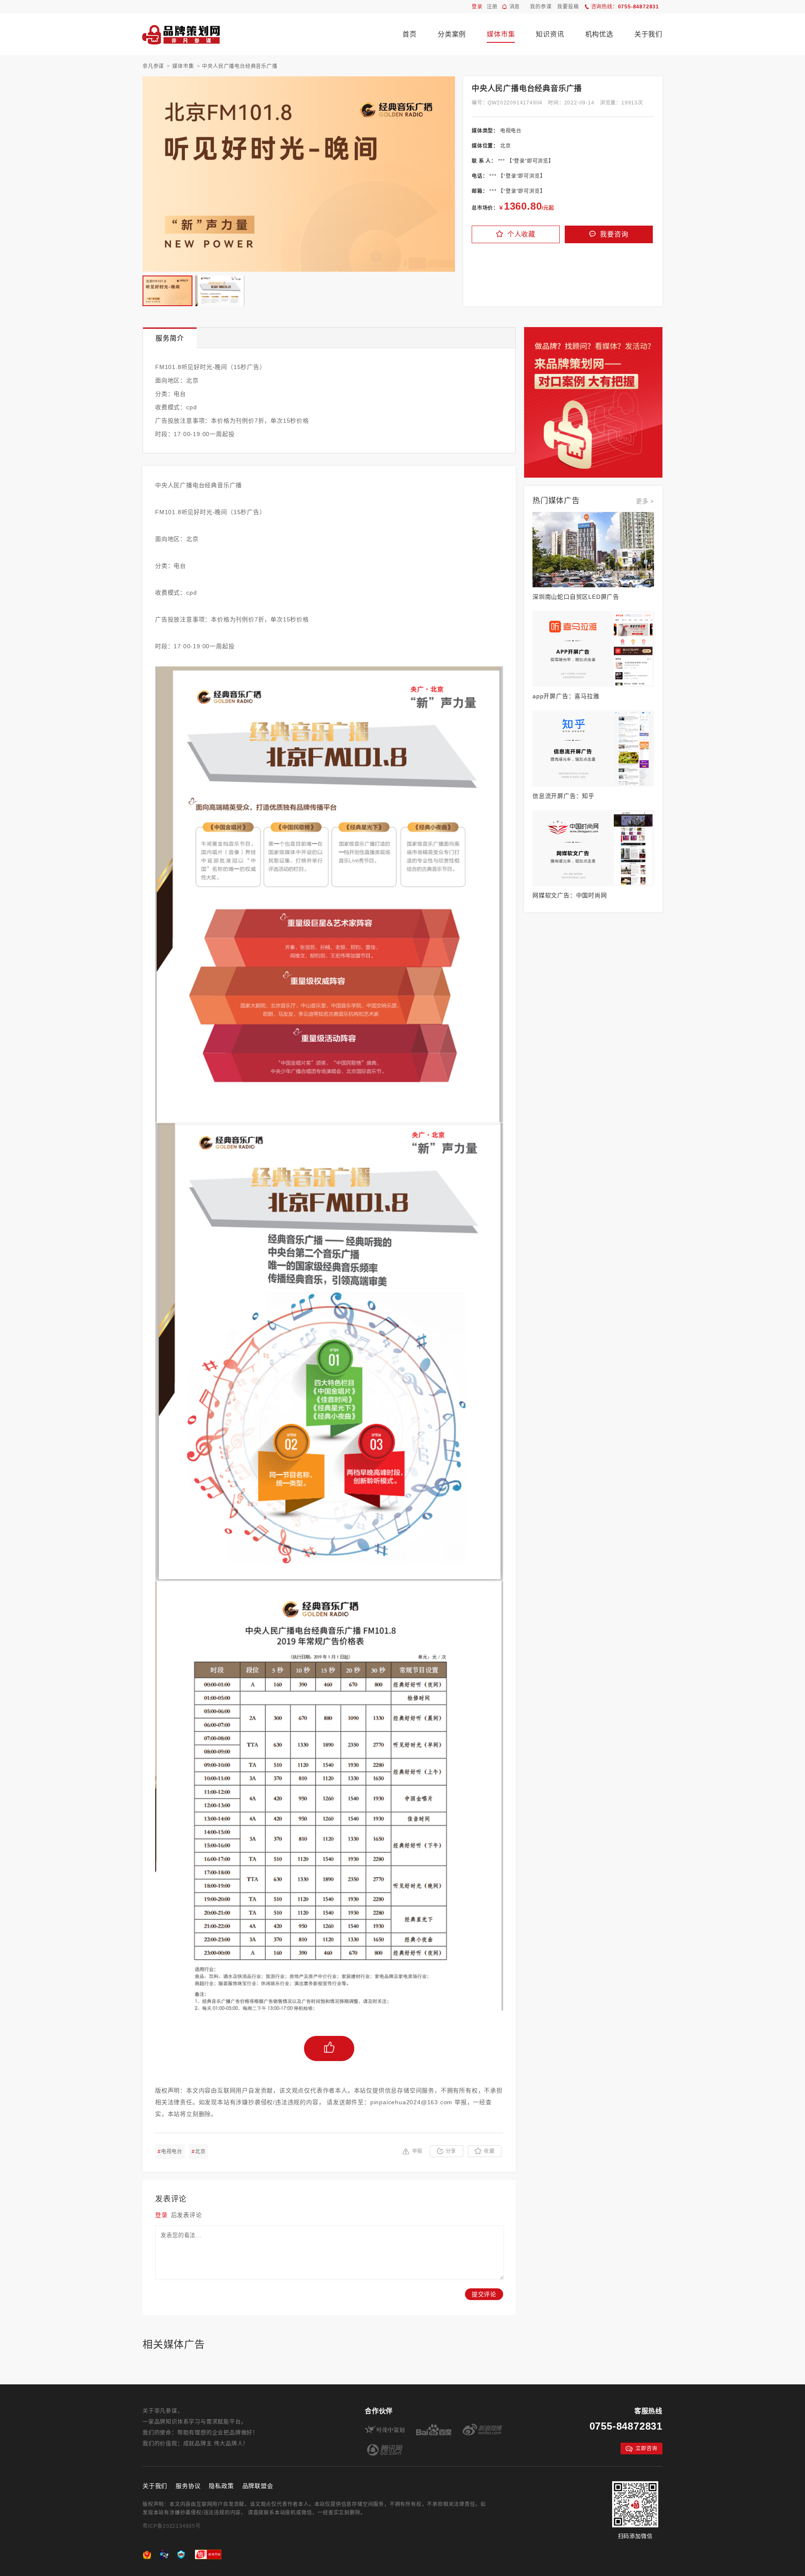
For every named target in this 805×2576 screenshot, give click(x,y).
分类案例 (452, 34)
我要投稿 (568, 7)
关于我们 (648, 34)
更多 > (645, 501)
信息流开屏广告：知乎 (563, 796)
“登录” (520, 161)
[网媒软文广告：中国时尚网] (593, 848)
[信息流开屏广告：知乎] (593, 748)
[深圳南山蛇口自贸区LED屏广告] (593, 550)
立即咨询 (646, 2449)
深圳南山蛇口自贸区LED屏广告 (576, 597)
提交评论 (484, 2294)
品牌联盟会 (258, 2486)
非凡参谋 (153, 66)
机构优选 (599, 34)
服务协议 (188, 2486)
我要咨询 (614, 234)
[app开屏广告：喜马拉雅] (593, 649)
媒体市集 (501, 34)
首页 (410, 34)
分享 (451, 2151)
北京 (199, 2152)
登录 (477, 7)
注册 (492, 7)
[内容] (593, 331)
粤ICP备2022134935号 (172, 2526)
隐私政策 (221, 2486)
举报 (418, 2151)
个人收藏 (521, 234)
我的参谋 (541, 7)
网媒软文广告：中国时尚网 (570, 895)
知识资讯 (550, 34)
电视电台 (170, 2152)
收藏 (489, 2151)
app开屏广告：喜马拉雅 (566, 696)
